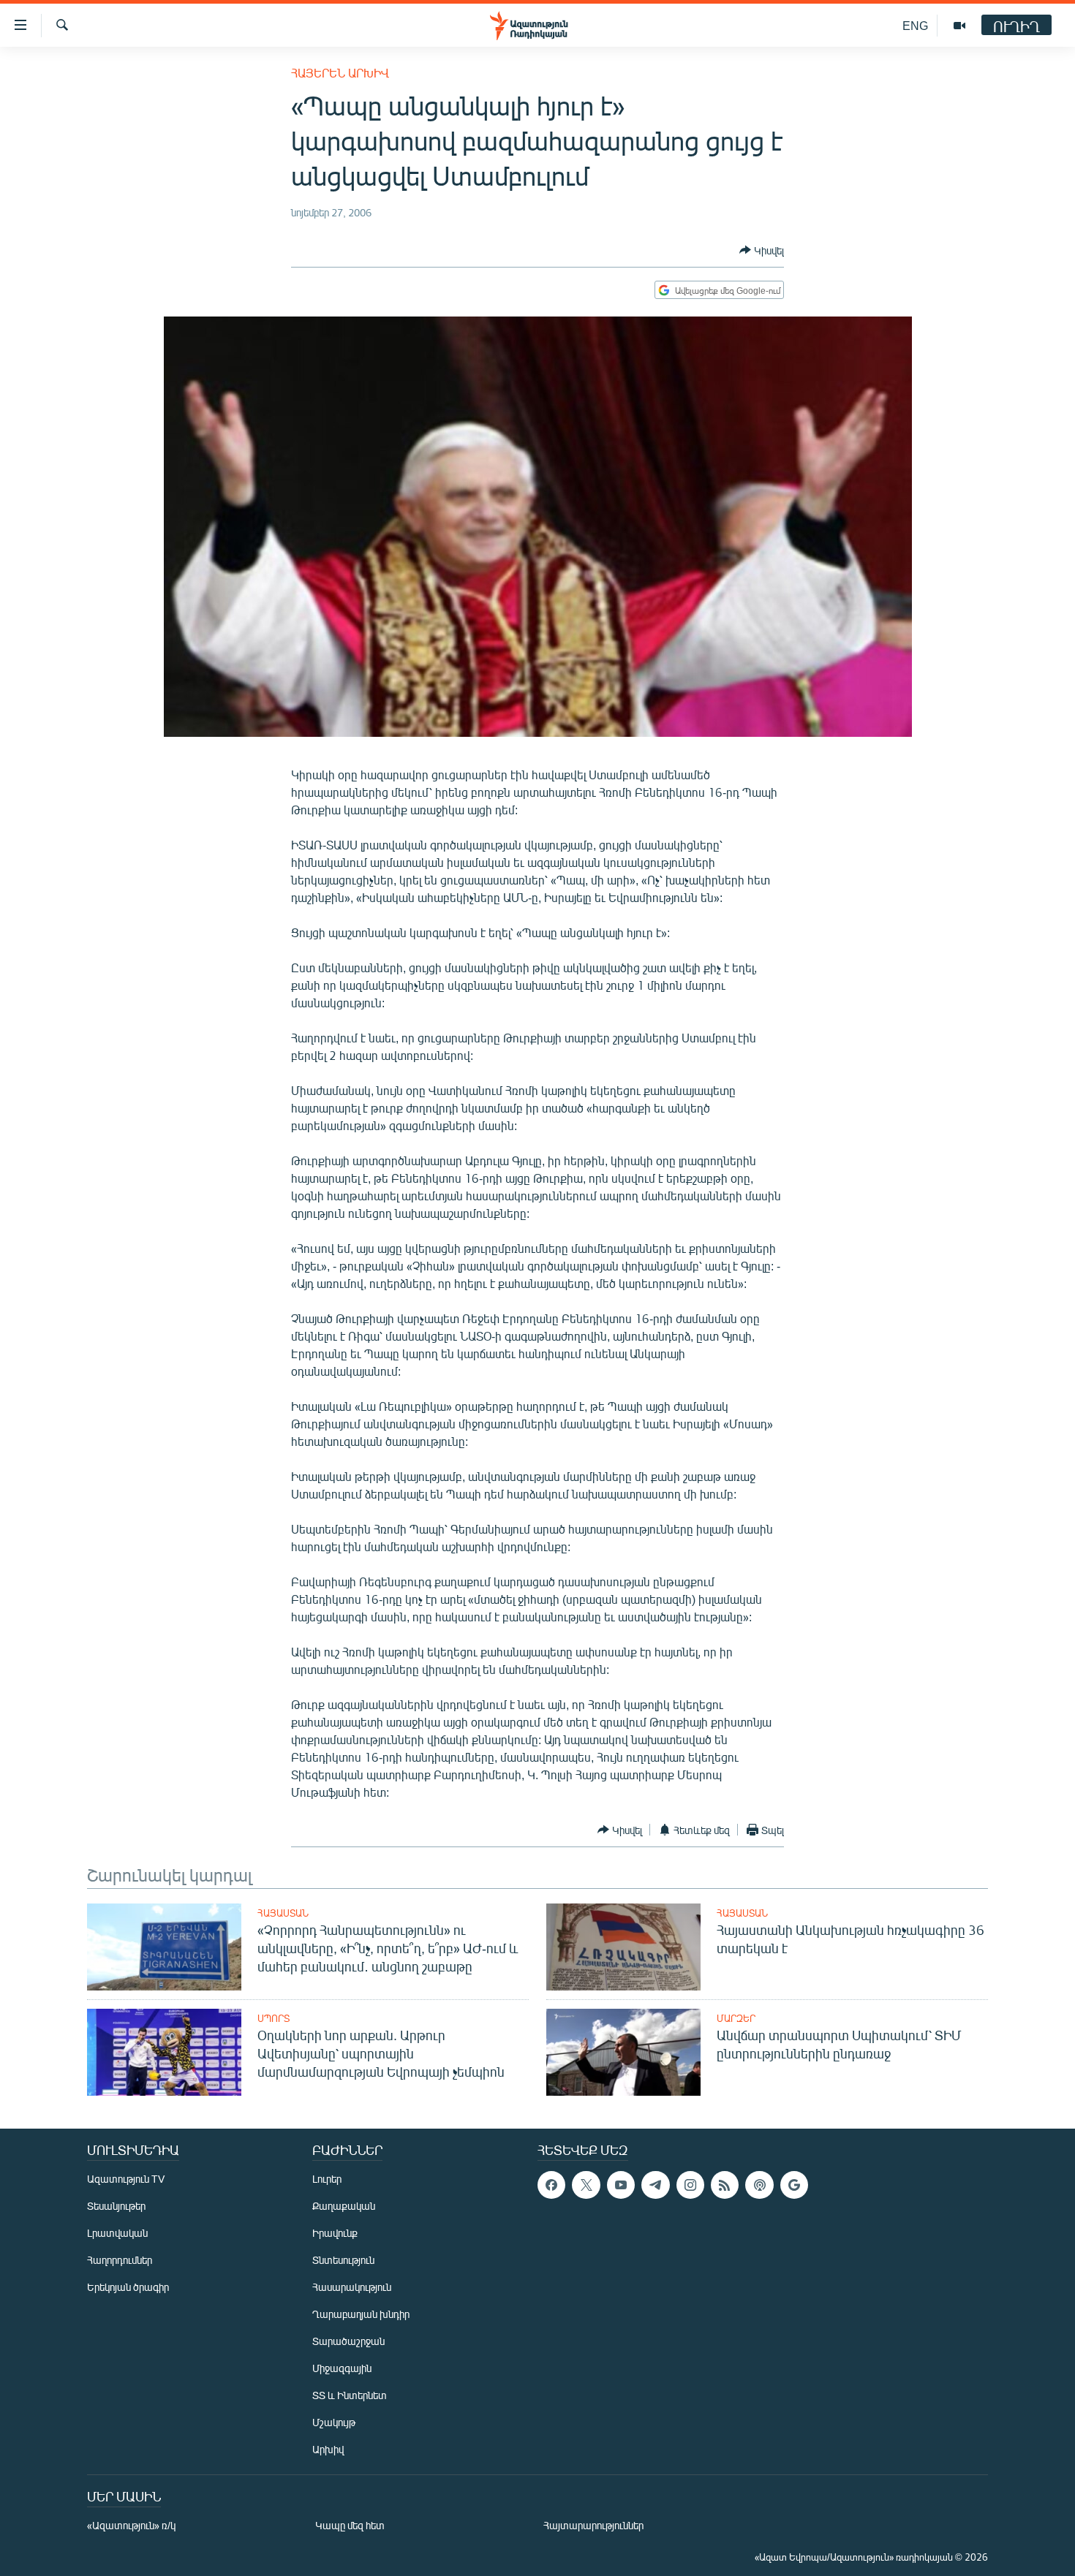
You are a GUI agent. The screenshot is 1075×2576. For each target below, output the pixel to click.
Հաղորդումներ (120, 2260)
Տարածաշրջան (348, 2341)
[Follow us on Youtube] (621, 2185)
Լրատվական (117, 2233)
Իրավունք (335, 2233)
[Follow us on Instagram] (690, 2185)
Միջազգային (342, 2368)
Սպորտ (274, 2018)
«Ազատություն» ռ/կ (131, 2525)
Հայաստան (283, 1913)
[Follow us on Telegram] (655, 2185)
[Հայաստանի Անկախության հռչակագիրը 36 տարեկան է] (623, 1947)
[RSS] (725, 2185)
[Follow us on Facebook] (551, 2185)
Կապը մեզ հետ (350, 2525)
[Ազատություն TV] (959, 26)
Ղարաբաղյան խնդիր (361, 2314)
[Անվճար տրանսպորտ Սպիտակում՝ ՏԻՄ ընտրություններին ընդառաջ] (623, 2052)
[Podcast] (759, 2185)
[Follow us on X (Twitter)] (586, 2185)
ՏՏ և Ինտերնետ (350, 2395)
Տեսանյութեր (116, 2206)
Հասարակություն (352, 2287)
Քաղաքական (344, 2206)
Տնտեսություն (343, 2260)
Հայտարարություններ (593, 2525)
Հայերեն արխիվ (340, 73)
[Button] (762, 250)
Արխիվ (328, 2449)
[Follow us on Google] (794, 2185)
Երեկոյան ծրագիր (128, 2287)
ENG (915, 25)
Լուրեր (327, 2179)
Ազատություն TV (126, 2179)
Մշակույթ (334, 2422)
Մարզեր (736, 2018)
